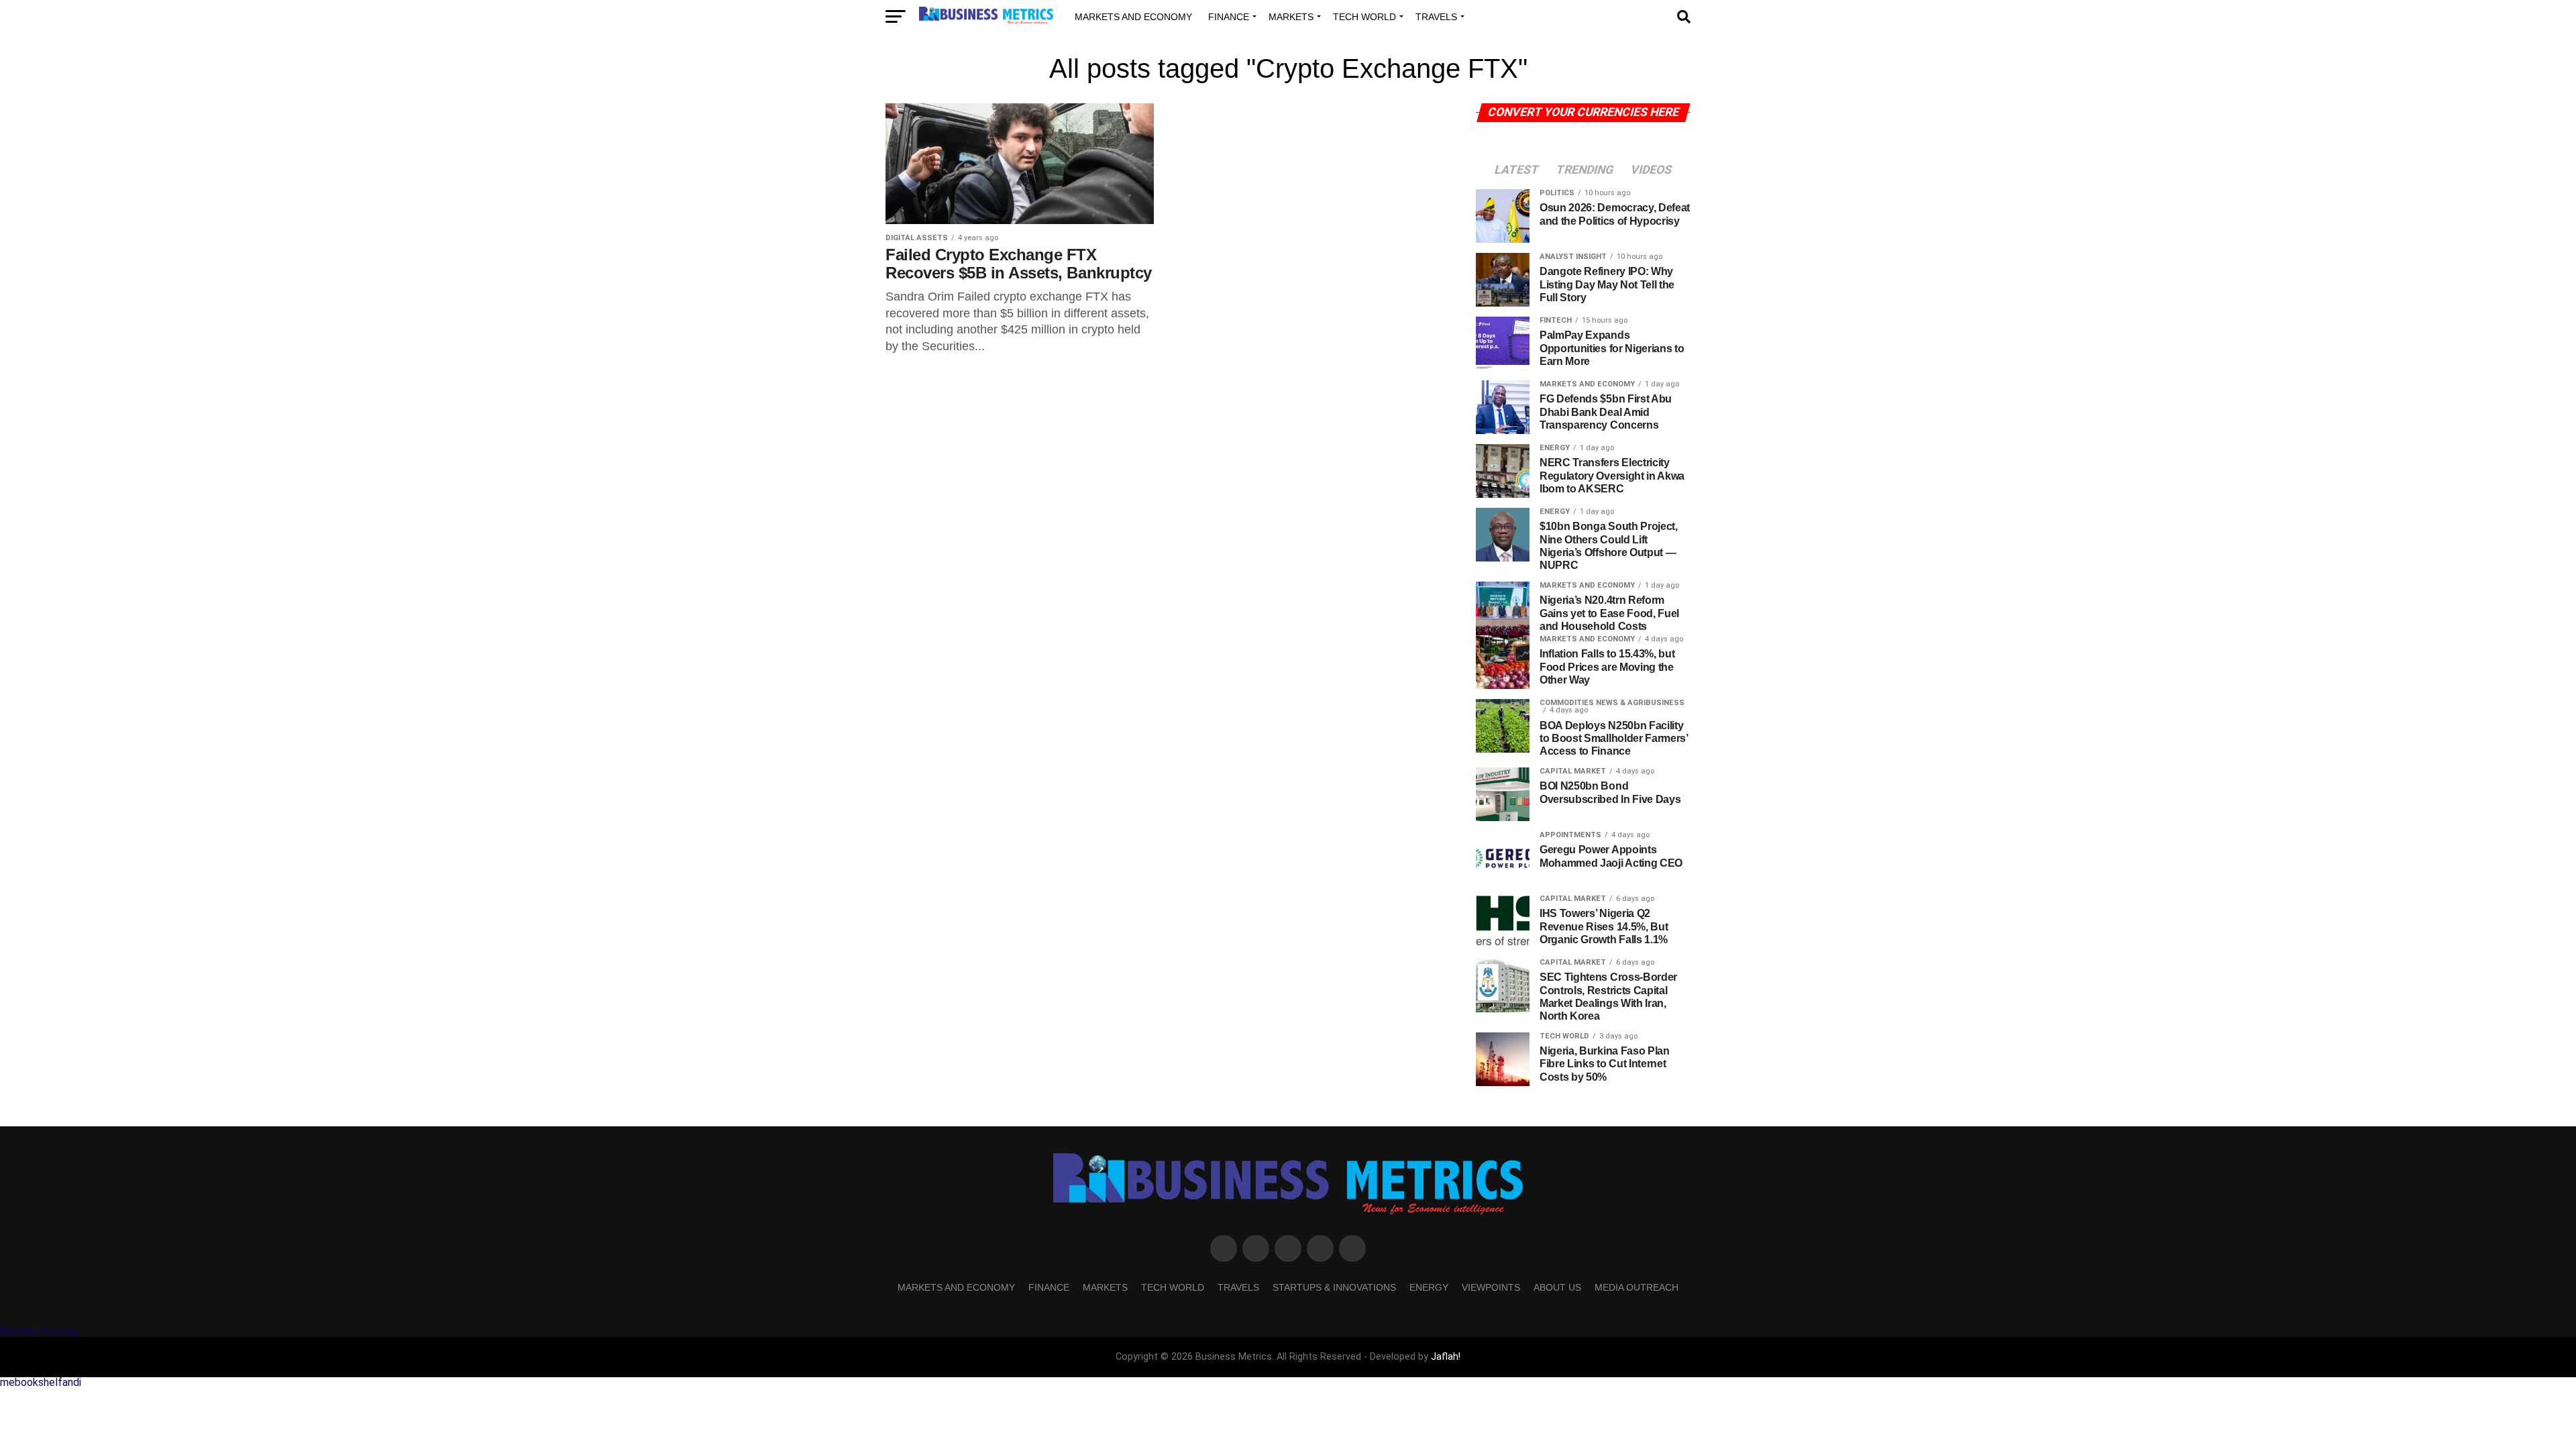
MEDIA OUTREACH (1636, 1287)
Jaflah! (1446, 1357)
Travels (1436, 17)
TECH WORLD (1364, 17)
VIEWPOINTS (1491, 1287)
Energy (1429, 1287)
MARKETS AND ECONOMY (1133, 17)
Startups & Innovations (1334, 1287)
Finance (1229, 17)
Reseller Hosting (39, 1331)
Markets (1291, 17)
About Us (1557, 1287)
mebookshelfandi (41, 1382)
